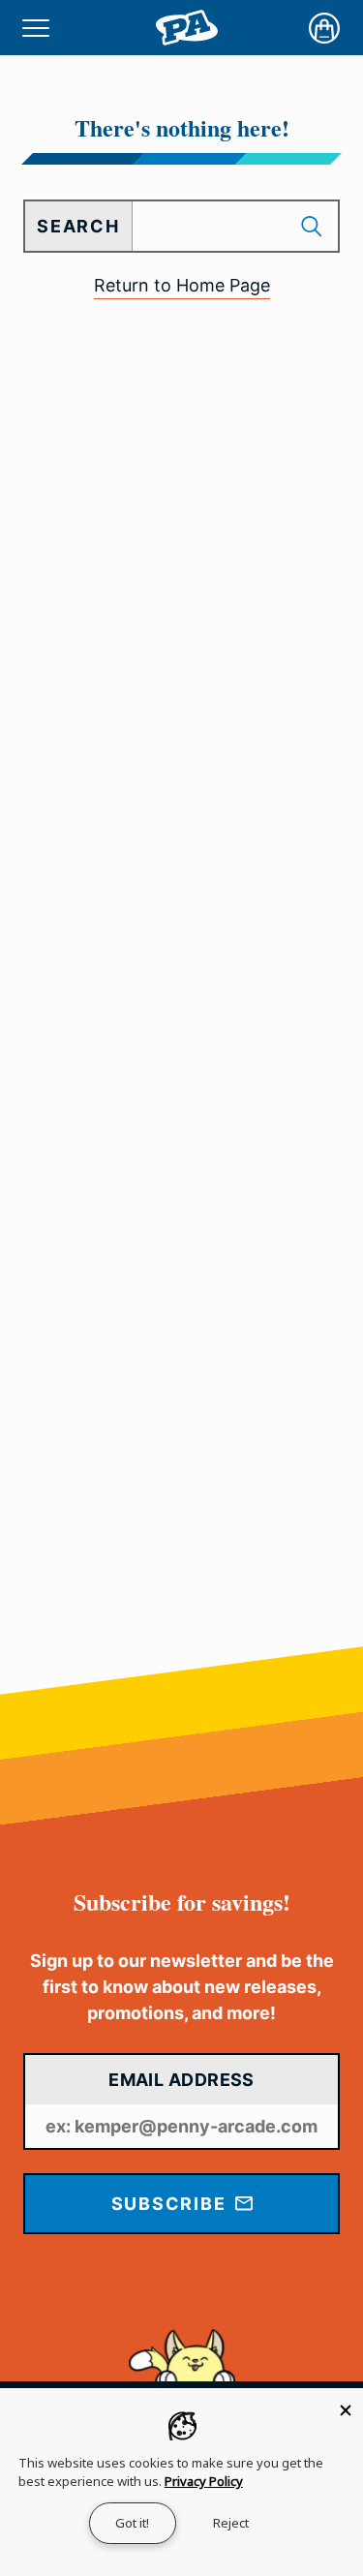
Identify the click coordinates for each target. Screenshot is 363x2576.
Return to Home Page (182, 285)
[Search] (314, 226)
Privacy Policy (204, 2481)
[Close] (346, 2406)
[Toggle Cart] (324, 28)
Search (78, 226)
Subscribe (172, 2204)
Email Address (181, 2080)
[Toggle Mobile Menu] (36, 28)
